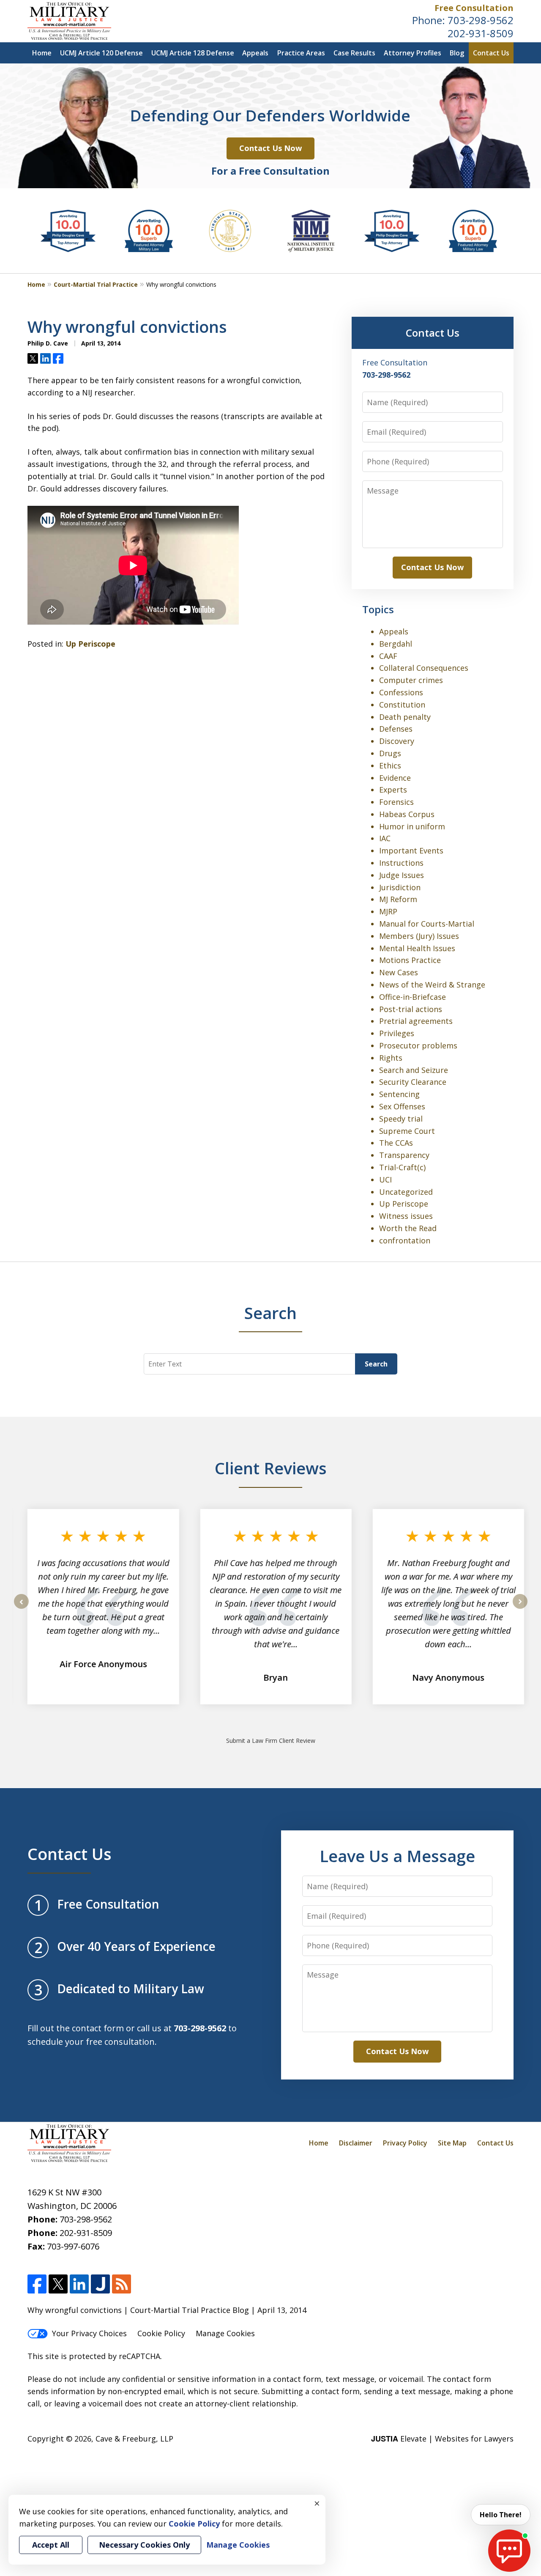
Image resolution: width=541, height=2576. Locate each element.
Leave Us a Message (397, 1856)
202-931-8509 (481, 33)
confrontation (405, 1240)
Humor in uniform (412, 826)
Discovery (397, 741)
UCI (385, 1180)
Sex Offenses (402, 1106)
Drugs (390, 753)
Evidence (395, 778)
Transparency (404, 1155)
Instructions (401, 863)
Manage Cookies (225, 2333)
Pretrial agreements (416, 1021)
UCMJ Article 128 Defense (193, 53)
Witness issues (406, 1216)
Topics (378, 609)
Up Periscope (90, 644)
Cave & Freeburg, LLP (134, 2439)
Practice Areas (301, 53)
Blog (457, 53)
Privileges (397, 1033)
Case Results (354, 53)
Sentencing (399, 1094)
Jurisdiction (400, 887)
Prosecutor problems (418, 1045)
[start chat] (509, 2551)
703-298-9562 (481, 20)
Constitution (402, 705)
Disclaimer (356, 2143)
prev (21, 1608)
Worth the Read (408, 1228)
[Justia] (100, 2284)
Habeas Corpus (407, 814)
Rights (391, 1058)
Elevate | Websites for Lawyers (442, 2439)
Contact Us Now (270, 148)
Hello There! (501, 2515)
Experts (393, 790)
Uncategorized (406, 1192)
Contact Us (491, 53)
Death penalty (405, 717)
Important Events (411, 850)
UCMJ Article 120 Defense (101, 53)
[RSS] (122, 2284)
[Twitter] (58, 2284)
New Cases (399, 972)
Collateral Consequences (424, 668)
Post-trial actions (411, 1009)
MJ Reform (398, 899)
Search (376, 1364)
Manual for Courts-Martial (427, 924)
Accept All (51, 2545)
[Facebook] (37, 2284)
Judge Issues (402, 875)
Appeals (255, 53)
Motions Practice (410, 960)
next (520, 1608)
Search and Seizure (414, 1070)
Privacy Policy (405, 2143)
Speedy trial (401, 1119)
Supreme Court (407, 1131)
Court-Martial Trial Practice (96, 284)
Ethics (390, 765)
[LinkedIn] (79, 2284)
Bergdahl (396, 644)
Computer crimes (411, 680)
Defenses (396, 729)
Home (42, 53)
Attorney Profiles (413, 53)
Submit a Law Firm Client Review (271, 1741)
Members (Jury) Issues (419, 936)
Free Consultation (474, 8)
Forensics (396, 802)
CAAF (388, 656)
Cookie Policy (161, 2333)
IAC (385, 838)
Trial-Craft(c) (402, 1167)
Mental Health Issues (417, 948)
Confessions (401, 692)
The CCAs (396, 1143)
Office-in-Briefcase (413, 997)
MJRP (388, 911)
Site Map (452, 2143)
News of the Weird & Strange (432, 985)
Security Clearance (413, 1082)
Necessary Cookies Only (144, 2545)
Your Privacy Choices (89, 2333)
